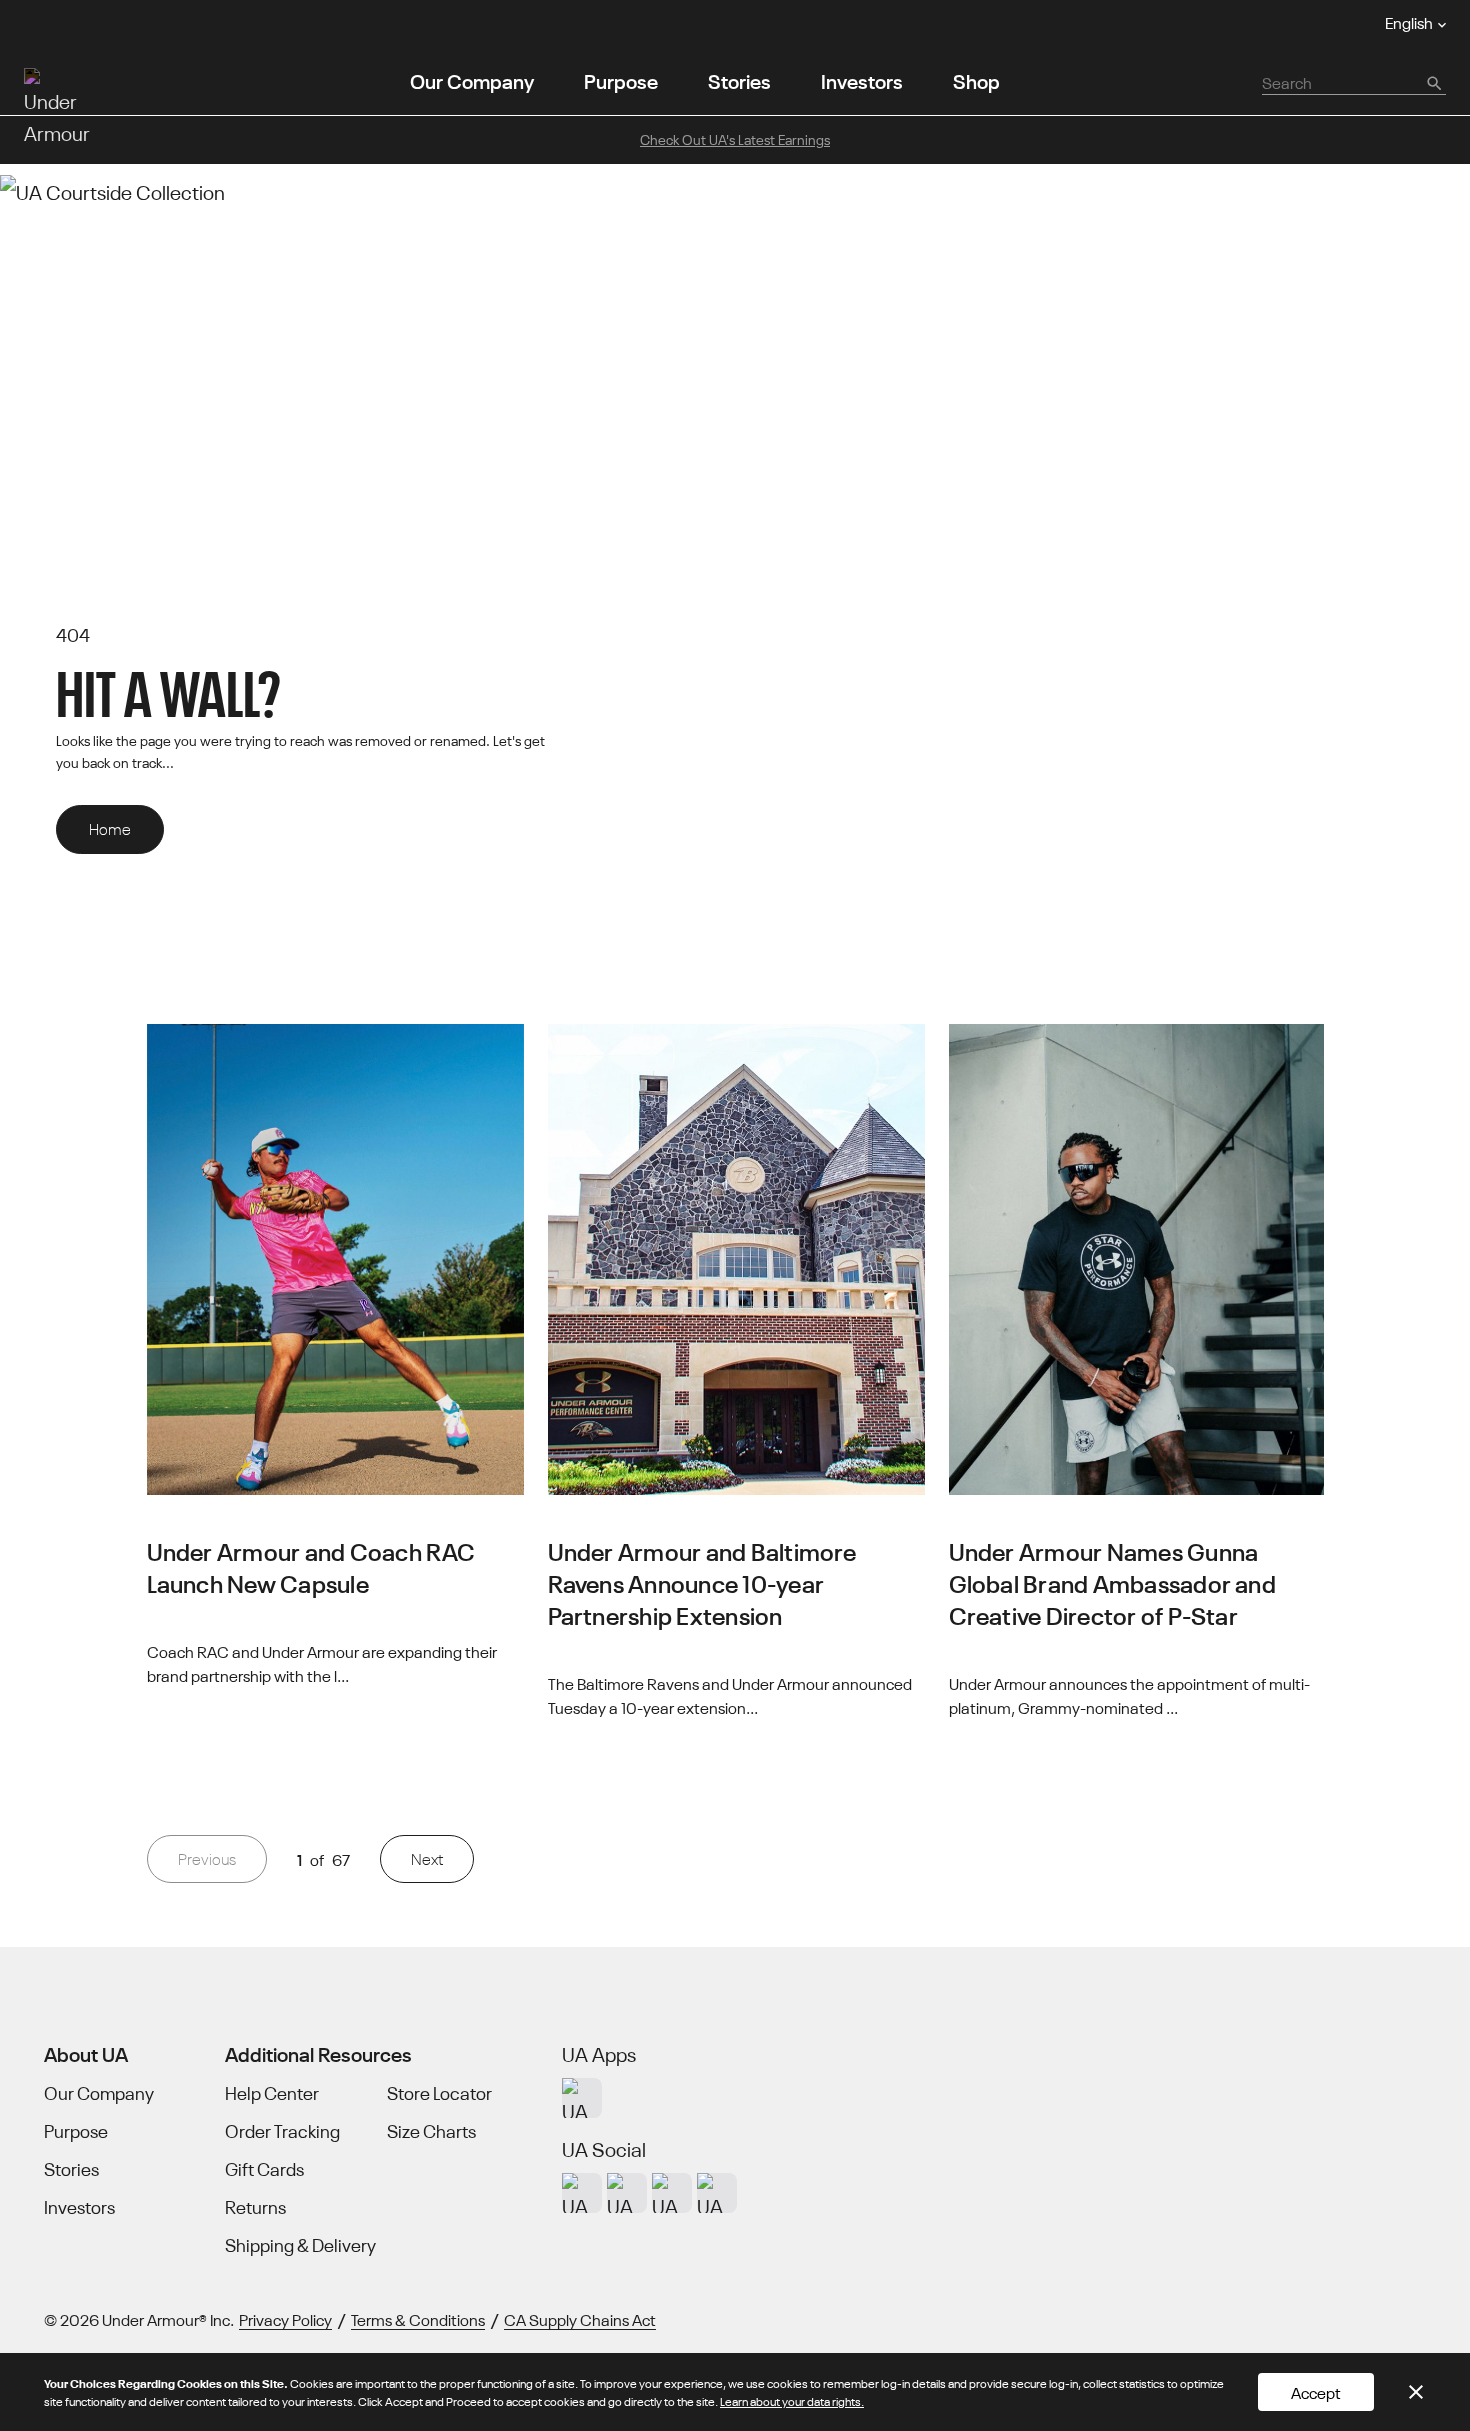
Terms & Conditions (418, 2319)
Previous (207, 1858)
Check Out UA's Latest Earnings (735, 139)
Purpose (621, 79)
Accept (1316, 2392)
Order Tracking (282, 2131)
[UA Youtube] (672, 2193)
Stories (739, 79)
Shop (976, 79)
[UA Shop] (582, 2098)
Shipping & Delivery (300, 2245)
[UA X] (627, 2193)
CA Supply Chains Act (580, 2319)
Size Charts (431, 2131)
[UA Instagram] (582, 2193)
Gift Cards (264, 2169)
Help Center (272, 2093)
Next (427, 1858)
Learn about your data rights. (792, 2400)
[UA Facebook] (717, 2193)
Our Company (472, 79)
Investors (862, 79)
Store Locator (439, 2093)
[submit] (1433, 82)
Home (110, 828)
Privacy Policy (285, 2319)
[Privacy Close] (1416, 2392)
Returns (255, 2207)
